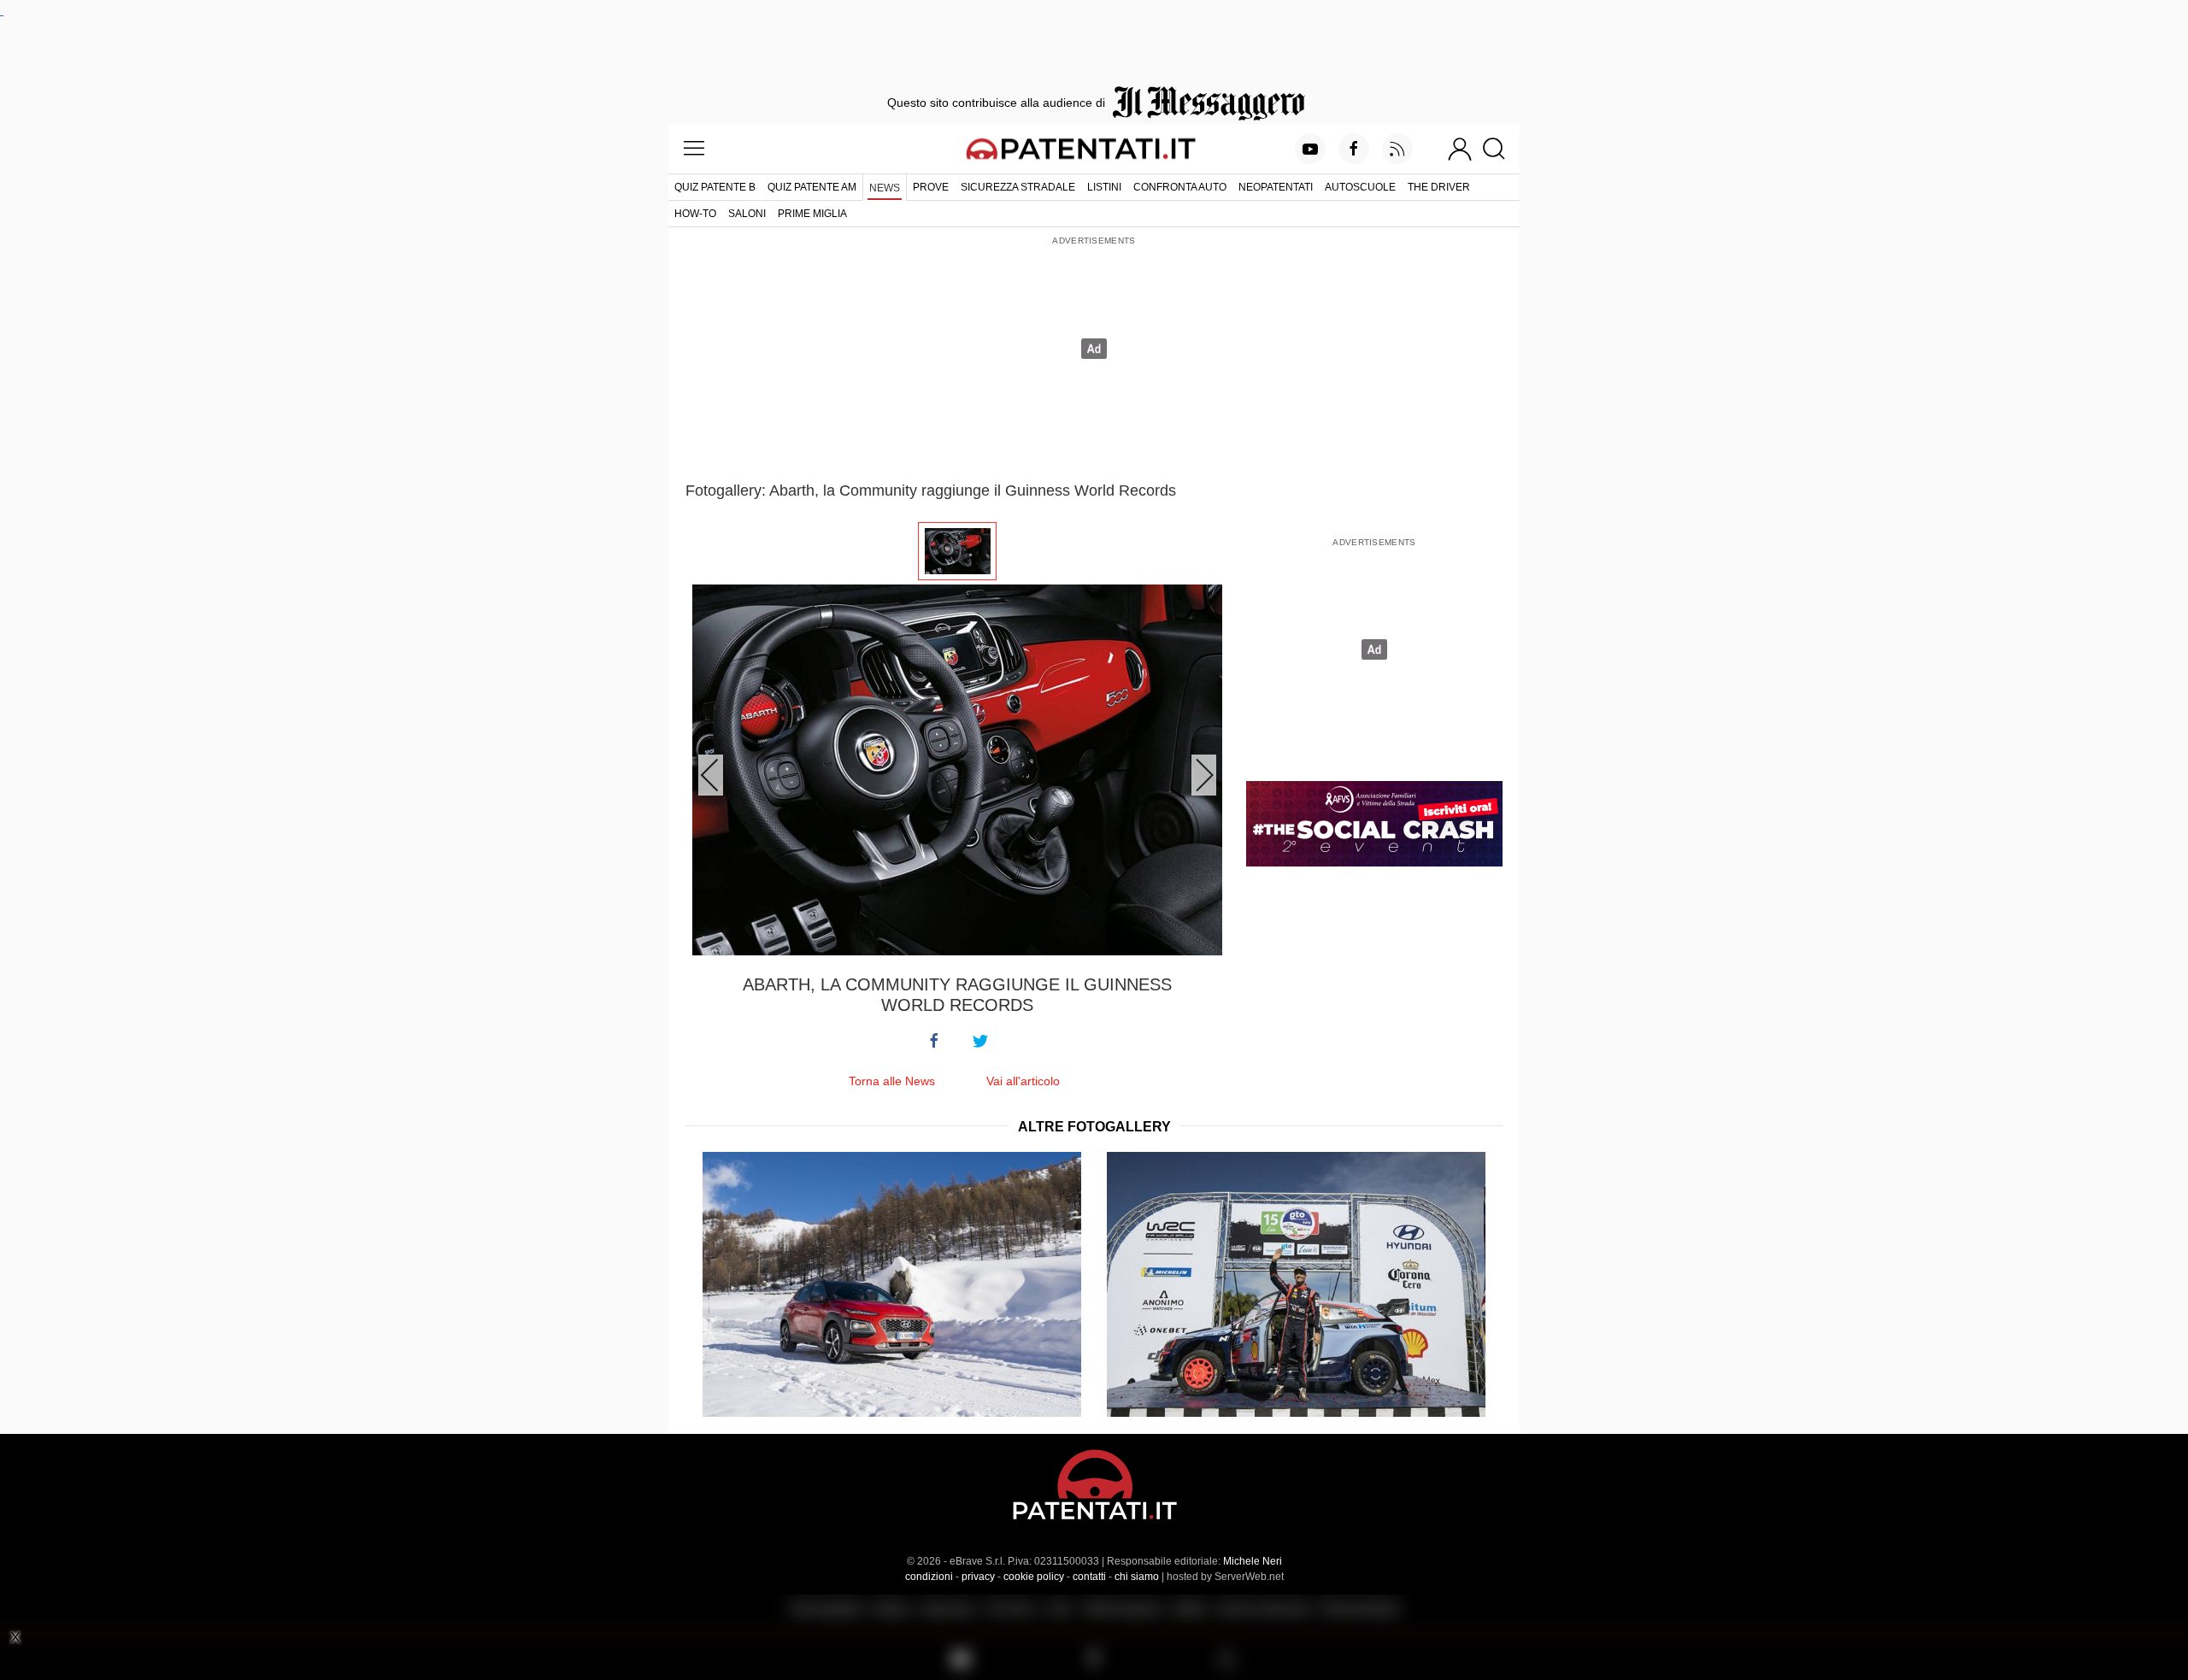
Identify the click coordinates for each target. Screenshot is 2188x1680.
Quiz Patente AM (812, 187)
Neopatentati (1276, 187)
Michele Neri (1253, 1561)
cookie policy (1034, 1577)
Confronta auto (1180, 187)
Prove (931, 187)
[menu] (694, 149)
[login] (1460, 149)
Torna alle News (892, 1081)
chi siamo (1137, 1577)
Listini (1104, 187)
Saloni (747, 214)
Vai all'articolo (1023, 1081)
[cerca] (1500, 149)
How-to (695, 214)
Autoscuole (1360, 187)
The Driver (1439, 187)
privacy (978, 1577)
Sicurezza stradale (1018, 187)
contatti (1089, 1577)
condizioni (929, 1577)
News (885, 188)
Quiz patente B (715, 187)
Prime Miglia (812, 214)
